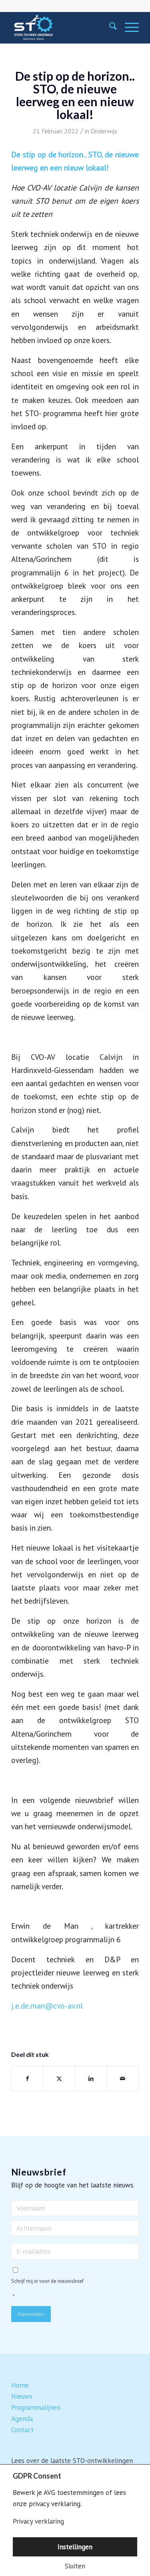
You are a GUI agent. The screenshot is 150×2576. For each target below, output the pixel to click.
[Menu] (128, 28)
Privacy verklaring (38, 2521)
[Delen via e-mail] (123, 2079)
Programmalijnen (36, 2407)
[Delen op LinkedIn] (91, 2079)
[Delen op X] (59, 2079)
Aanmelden (31, 2314)
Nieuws (22, 2396)
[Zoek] (109, 28)
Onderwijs (104, 131)
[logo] (62, 28)
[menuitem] (109, 28)
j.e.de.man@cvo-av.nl (47, 2006)
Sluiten (75, 2566)
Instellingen (75, 2547)
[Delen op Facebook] (27, 2079)
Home (20, 2385)
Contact (22, 2430)
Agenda (22, 2419)
